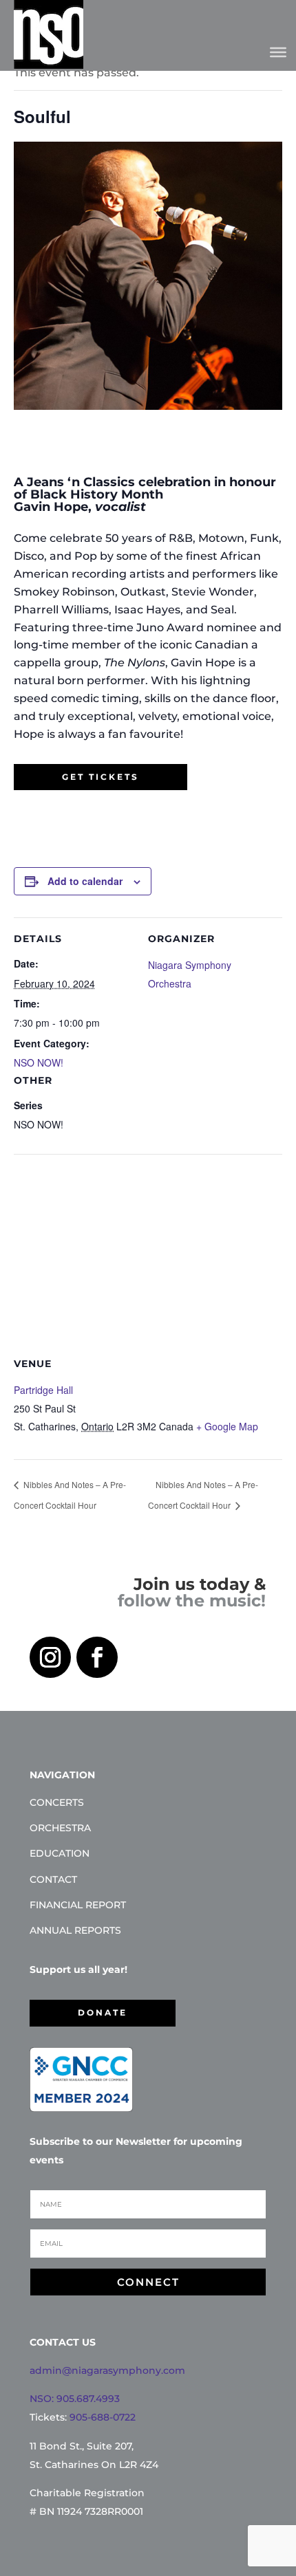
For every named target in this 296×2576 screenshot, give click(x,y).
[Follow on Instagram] (50, 1657)
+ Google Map (227, 1426)
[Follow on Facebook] (97, 1657)
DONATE (103, 2012)
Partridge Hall (43, 1390)
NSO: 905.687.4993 (75, 2399)
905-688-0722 (103, 2417)
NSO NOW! (39, 1062)
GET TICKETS (101, 777)
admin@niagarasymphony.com (107, 2370)
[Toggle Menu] (278, 52)
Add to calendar (85, 881)
